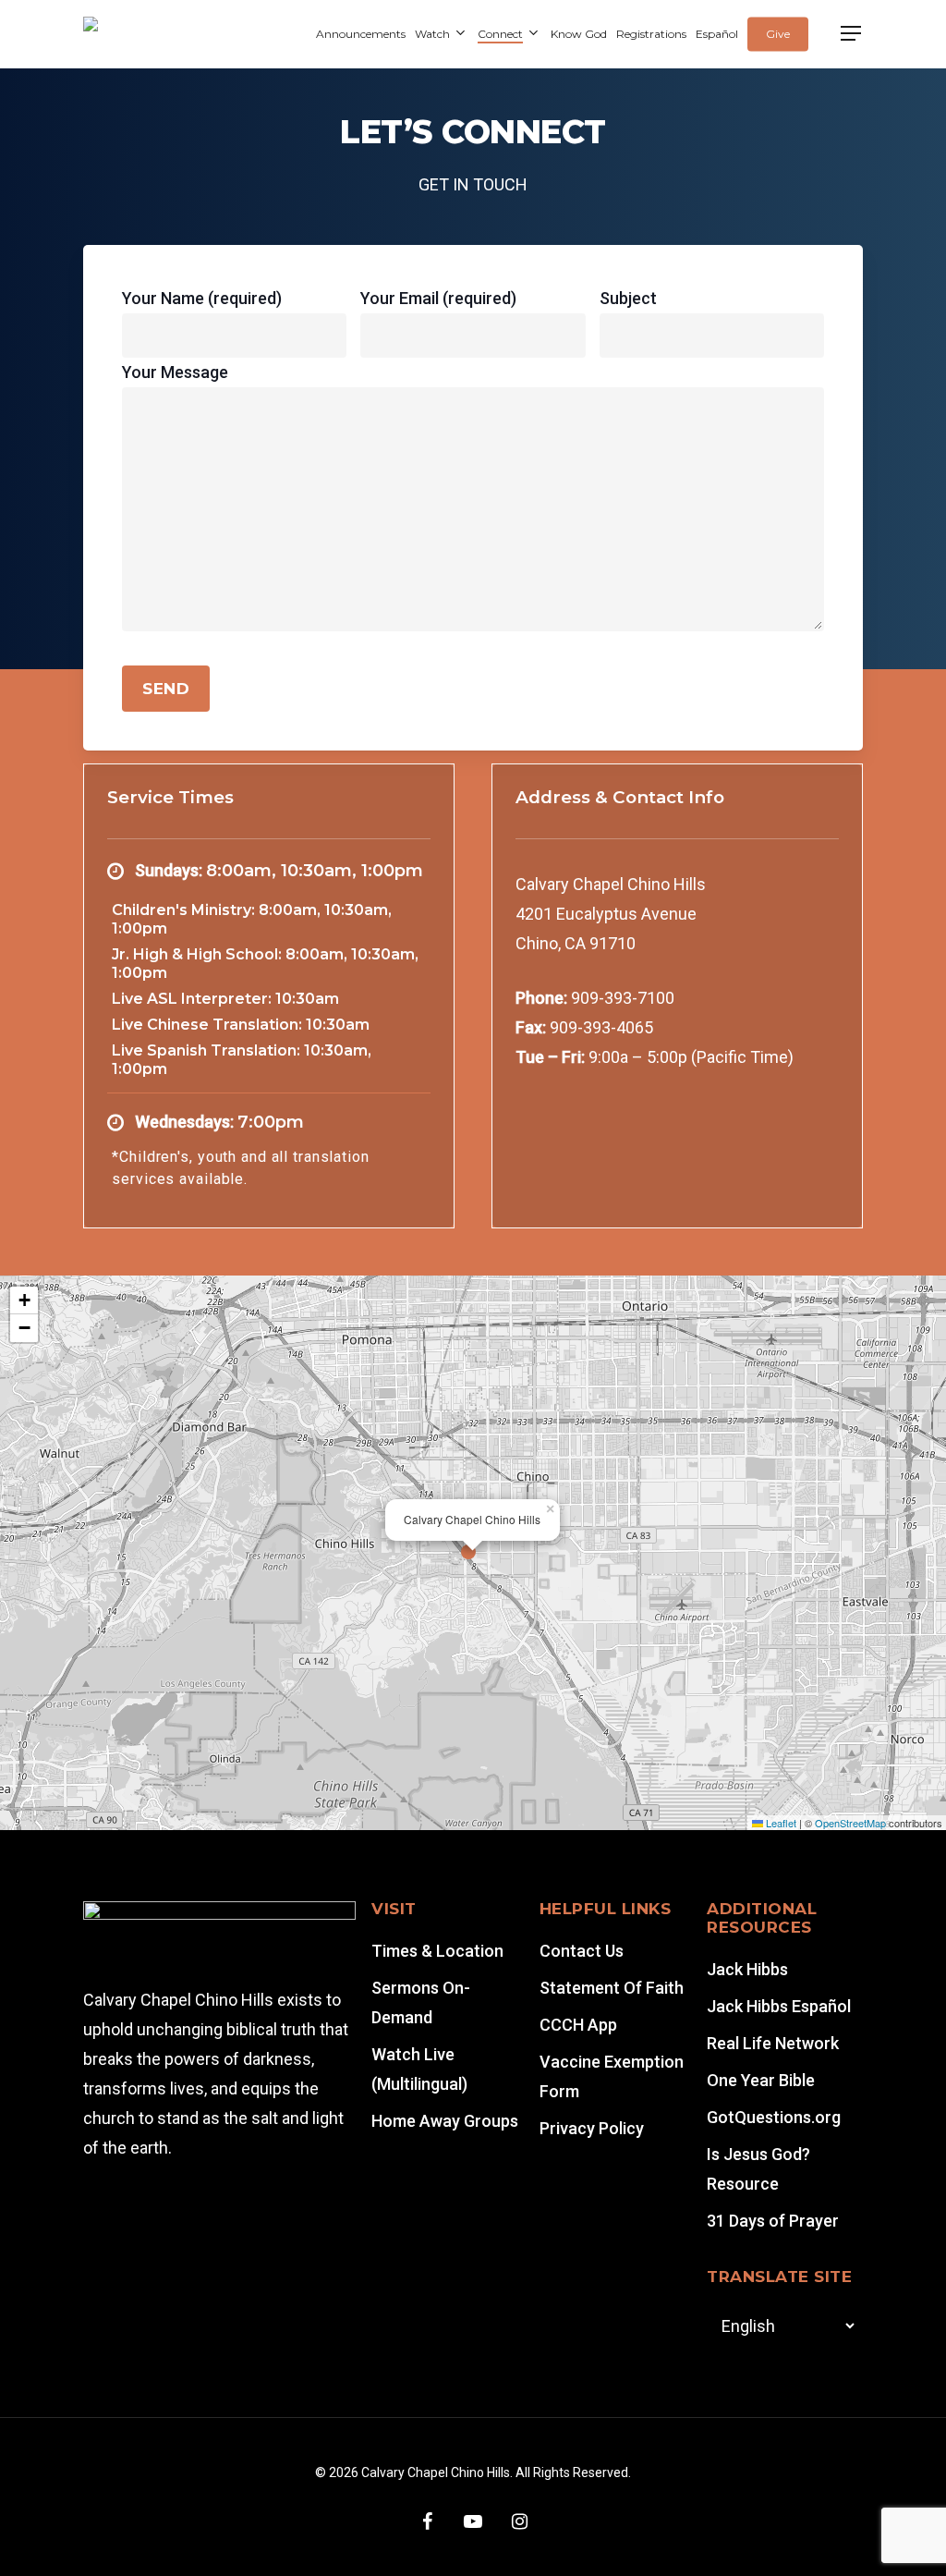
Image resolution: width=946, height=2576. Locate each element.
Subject (628, 298)
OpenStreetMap (850, 1823)
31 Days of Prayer (773, 2221)
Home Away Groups (445, 2121)
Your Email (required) (438, 298)
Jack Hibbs (747, 1969)
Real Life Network (773, 2043)
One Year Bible (761, 2080)
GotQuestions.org (774, 2117)
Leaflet (780, 1823)
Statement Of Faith (612, 1988)
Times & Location (437, 1951)
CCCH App (578, 2025)
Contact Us (582, 1951)
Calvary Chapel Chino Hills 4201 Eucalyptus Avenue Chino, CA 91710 (611, 914)
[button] (852, 34)
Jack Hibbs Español (779, 2006)
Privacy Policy (592, 2128)
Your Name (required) (202, 298)
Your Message (175, 372)
